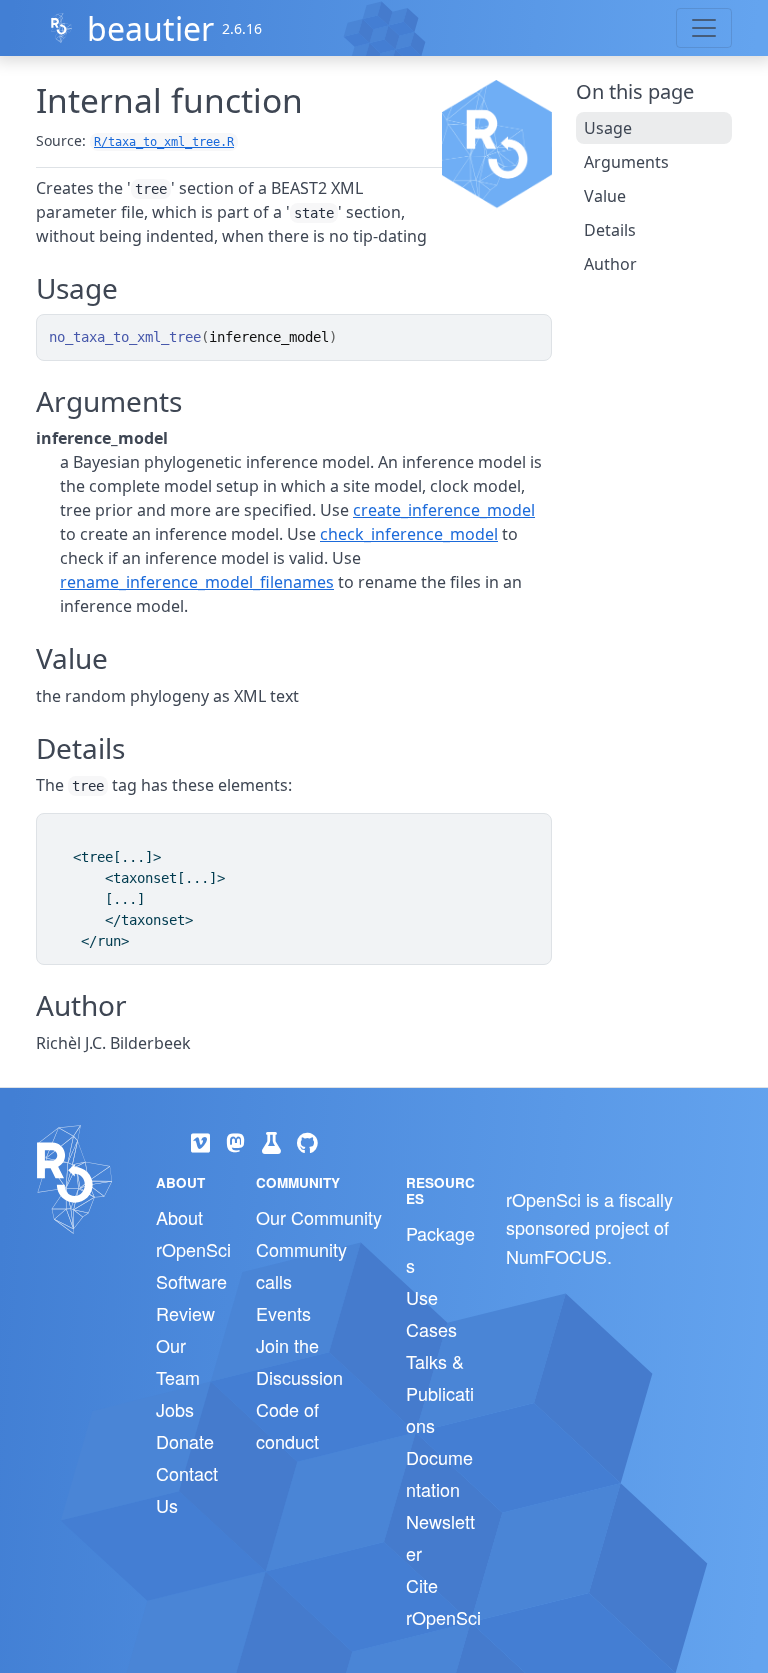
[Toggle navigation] (704, 28)
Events (283, 1313)
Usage (608, 128)
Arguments (626, 162)
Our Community (319, 1217)
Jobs (175, 1409)
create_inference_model (444, 510)
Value (605, 196)
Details (610, 230)
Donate (185, 1441)
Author (610, 264)
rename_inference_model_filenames (197, 582)
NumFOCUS (556, 1256)
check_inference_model (409, 534)
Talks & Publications (440, 1393)
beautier (150, 28)
